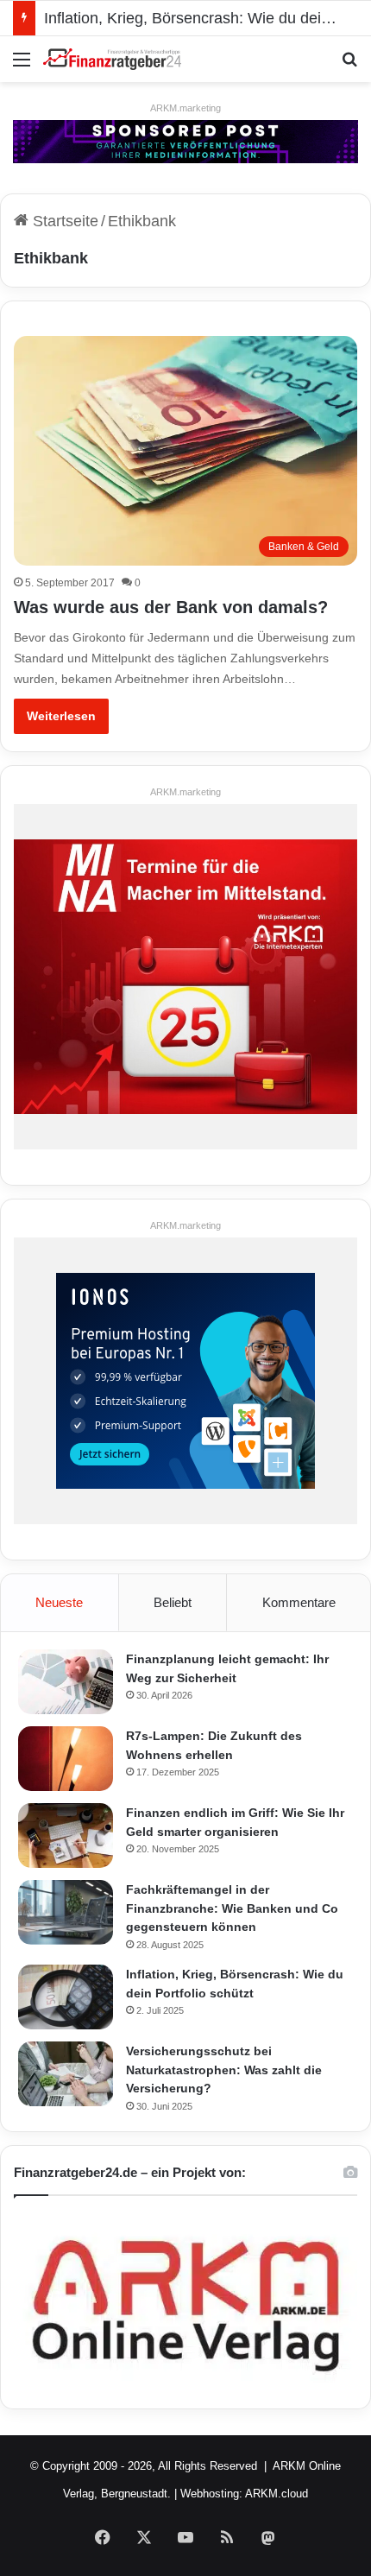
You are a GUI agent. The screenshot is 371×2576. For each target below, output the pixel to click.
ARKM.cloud (277, 2494)
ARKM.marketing (185, 108)
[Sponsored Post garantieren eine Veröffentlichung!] (185, 141)
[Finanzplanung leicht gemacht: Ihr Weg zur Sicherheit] (66, 1682)
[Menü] (22, 66)
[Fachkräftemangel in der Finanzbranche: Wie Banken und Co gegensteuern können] (66, 1912)
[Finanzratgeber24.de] (112, 59)
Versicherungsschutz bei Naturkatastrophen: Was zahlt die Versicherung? (224, 2070)
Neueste (59, 1602)
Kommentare (299, 1602)
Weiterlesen (61, 716)
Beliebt (173, 1602)
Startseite (63, 221)
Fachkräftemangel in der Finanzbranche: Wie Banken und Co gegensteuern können (232, 1908)
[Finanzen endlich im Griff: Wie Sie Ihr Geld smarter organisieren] (66, 1835)
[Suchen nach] (349, 66)
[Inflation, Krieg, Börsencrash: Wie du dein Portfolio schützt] (66, 1997)
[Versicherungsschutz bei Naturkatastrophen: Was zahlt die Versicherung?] (66, 2074)
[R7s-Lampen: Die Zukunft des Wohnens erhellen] (66, 1759)
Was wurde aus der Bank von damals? (171, 607)
